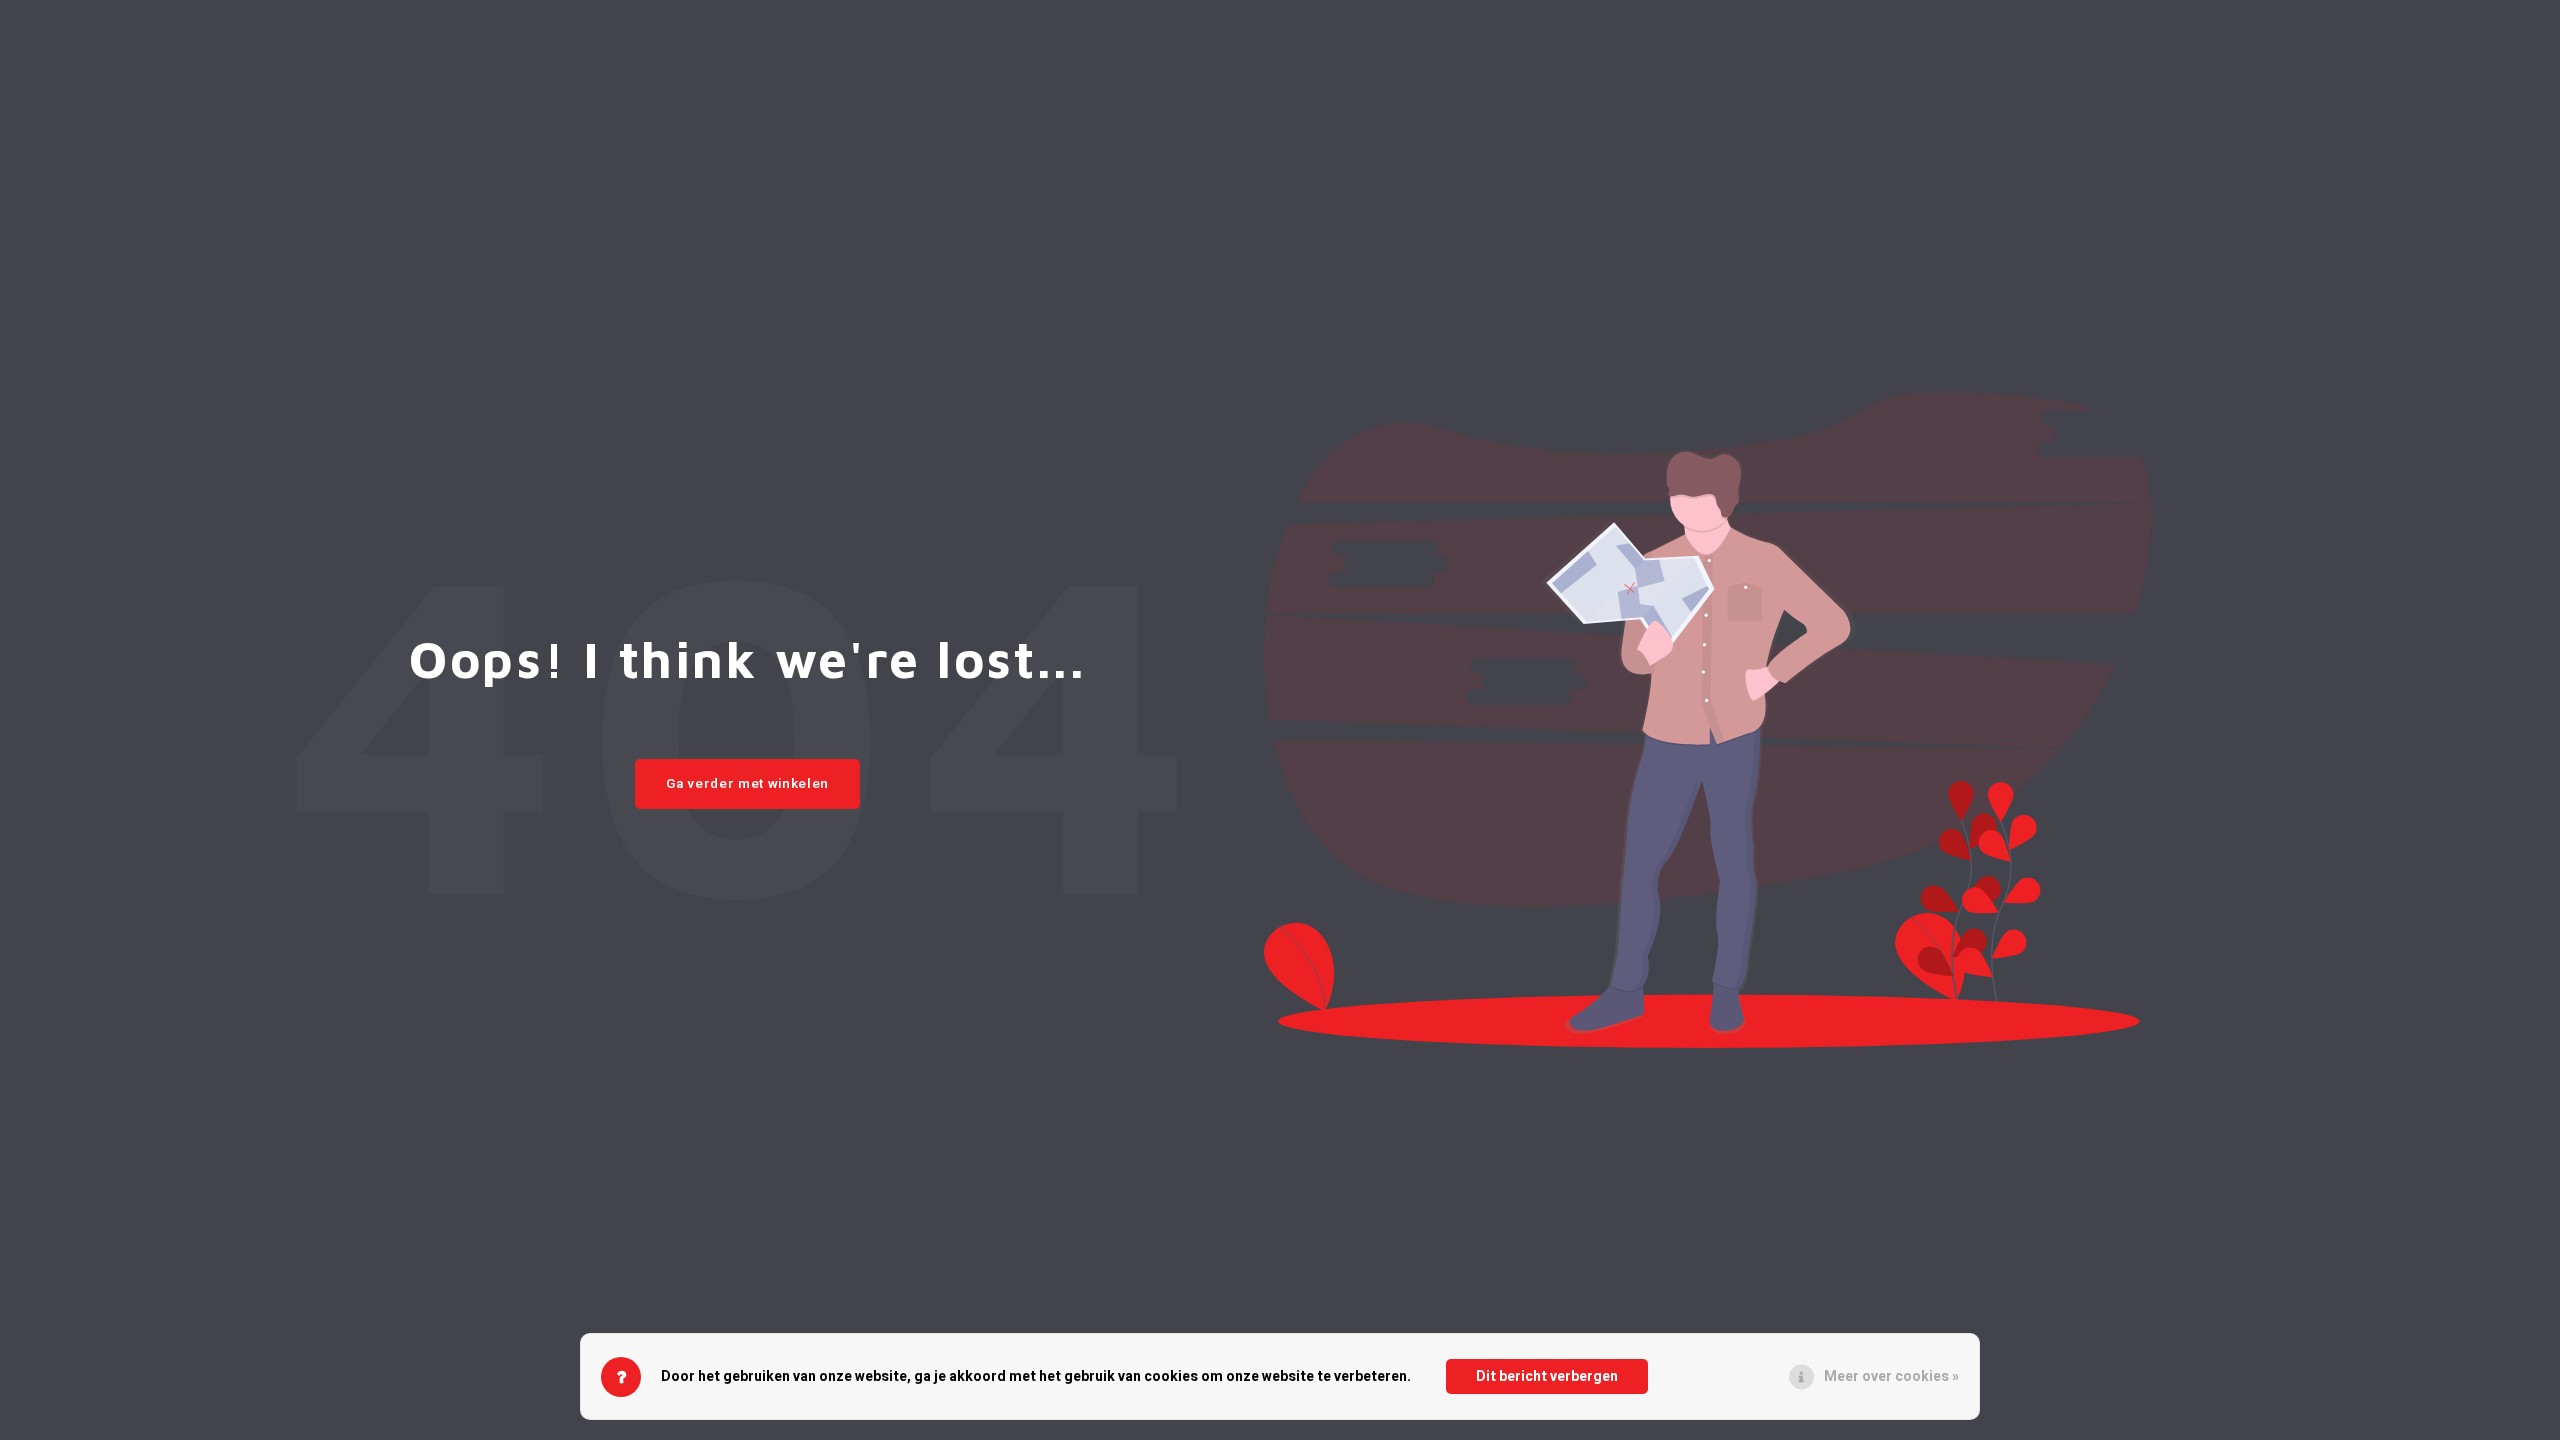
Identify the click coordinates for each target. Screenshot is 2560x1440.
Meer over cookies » (1891, 1376)
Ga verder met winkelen (747, 784)
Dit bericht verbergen (1547, 1376)
